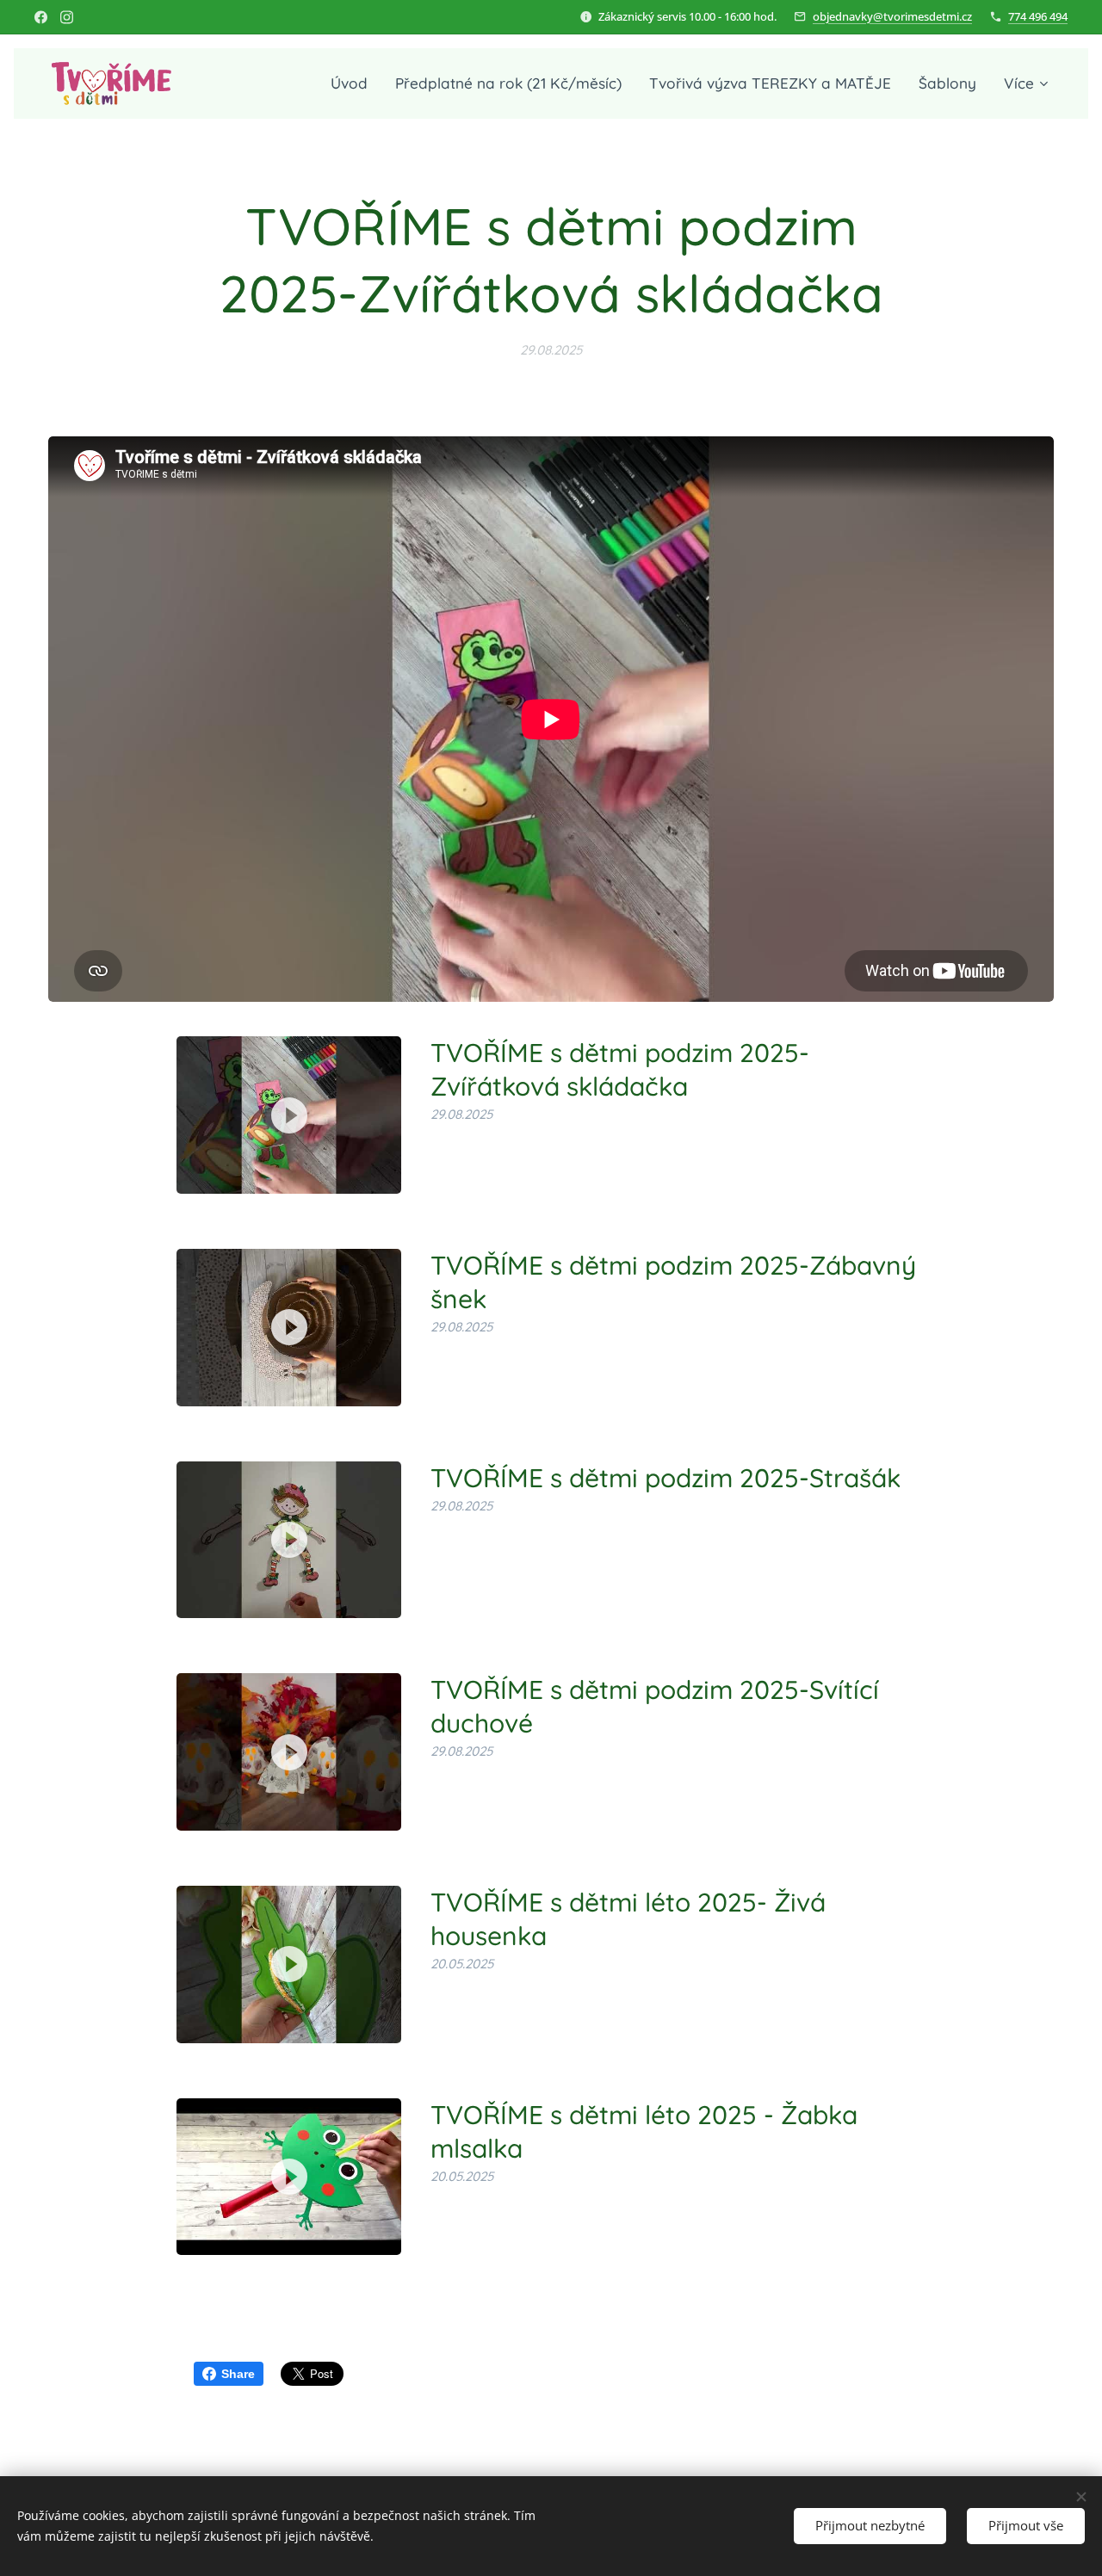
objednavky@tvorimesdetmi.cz (892, 16)
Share (238, 2374)
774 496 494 (1038, 16)
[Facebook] (41, 17)
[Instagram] (67, 17)
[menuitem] (354, 83)
